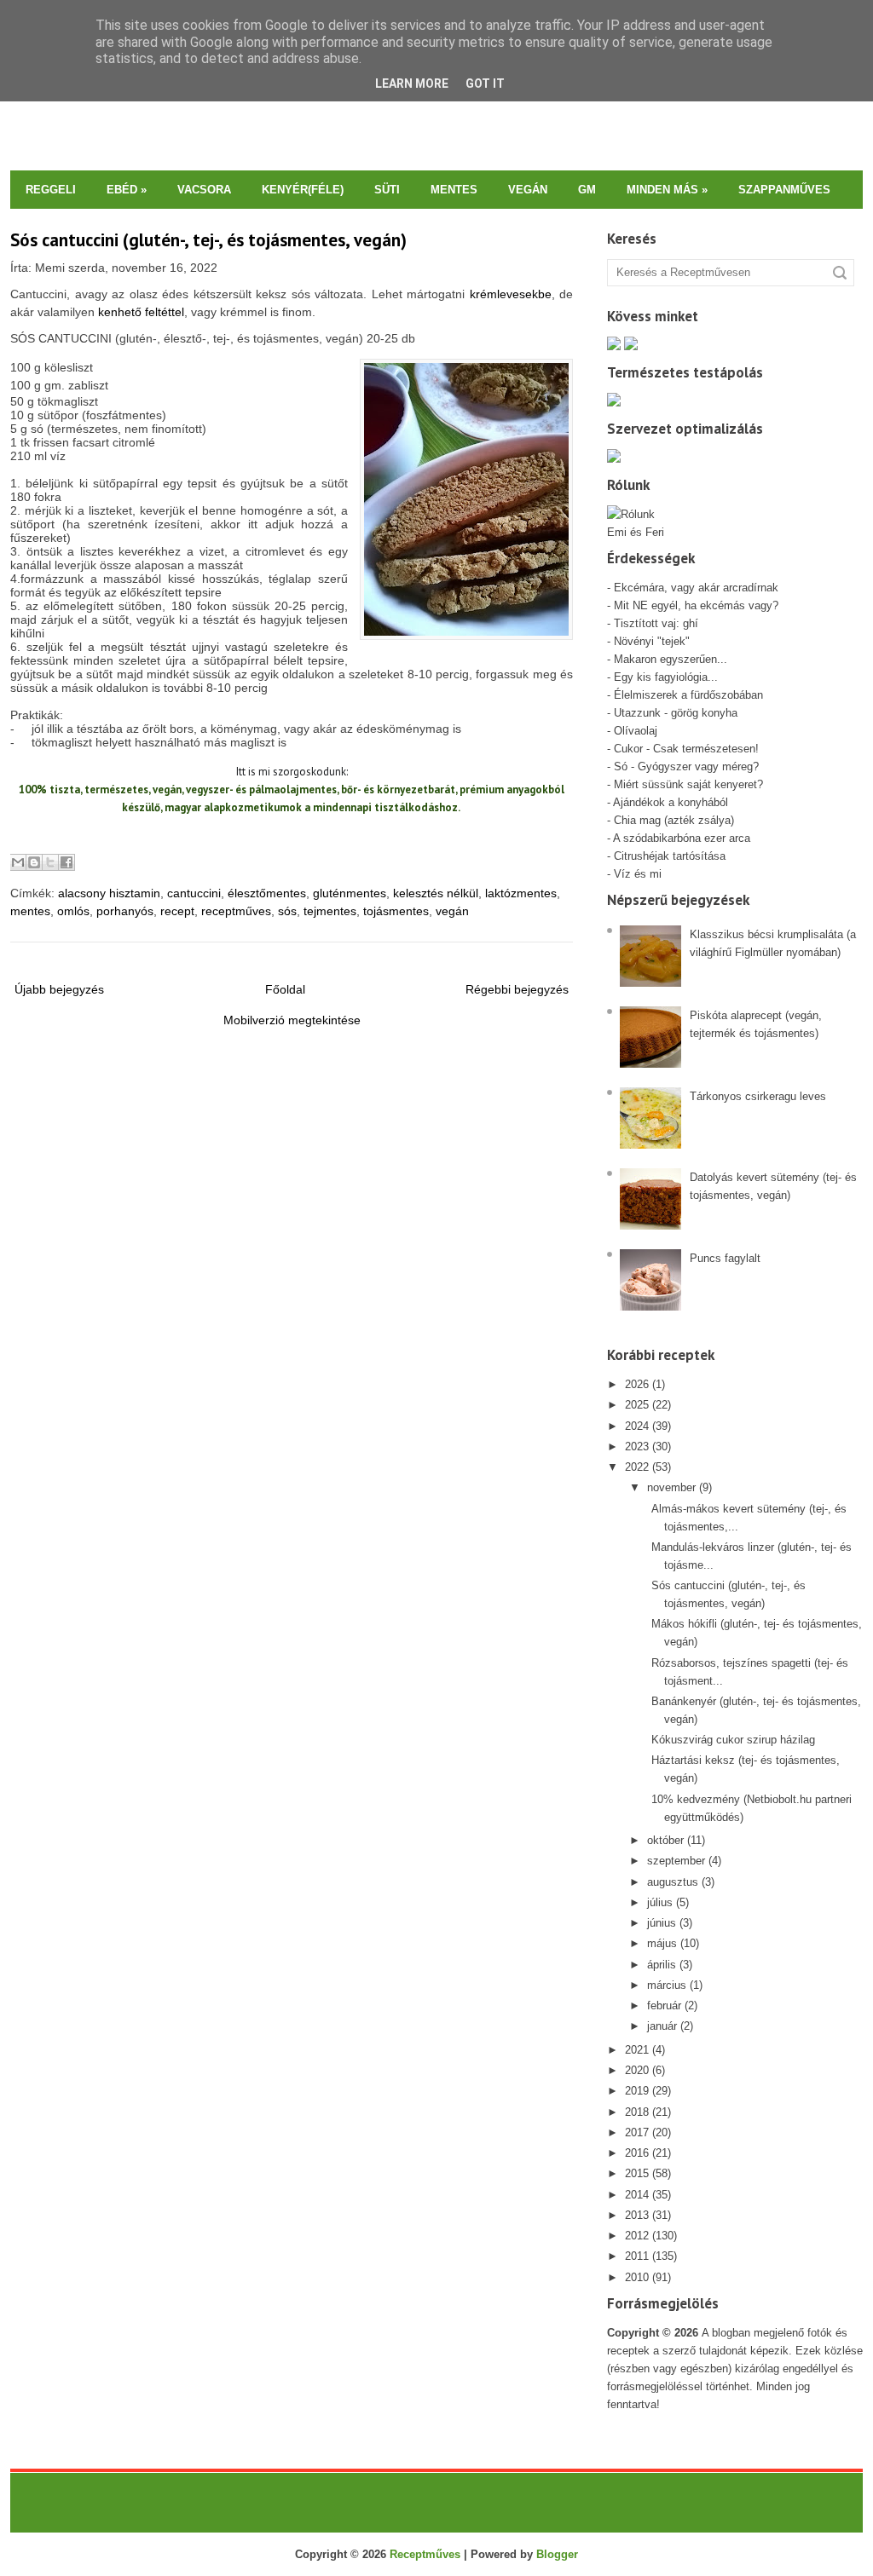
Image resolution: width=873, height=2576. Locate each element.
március (667, 1985)
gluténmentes (350, 893)
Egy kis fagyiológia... (666, 677)
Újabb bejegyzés (59, 989)
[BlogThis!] (34, 862)
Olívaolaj (636, 731)
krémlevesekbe (511, 294)
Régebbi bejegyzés (517, 989)
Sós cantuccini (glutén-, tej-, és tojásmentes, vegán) (208, 240)
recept (177, 911)
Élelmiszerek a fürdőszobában (688, 695)
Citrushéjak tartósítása (668, 856)
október (665, 1840)
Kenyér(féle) (303, 190)
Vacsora (204, 190)
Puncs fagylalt (725, 1258)
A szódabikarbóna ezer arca (682, 838)
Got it (485, 84)
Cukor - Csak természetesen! (686, 749)
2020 (637, 2070)
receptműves (236, 911)
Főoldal (285, 989)
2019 (637, 2091)
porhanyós (125, 911)
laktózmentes (521, 893)
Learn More (412, 84)
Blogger (557, 2554)
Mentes (454, 190)
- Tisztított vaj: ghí (653, 623)
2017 (637, 2132)
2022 (637, 1467)
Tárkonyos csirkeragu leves (758, 1096)
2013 (637, 2215)
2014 (637, 2195)
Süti (387, 190)
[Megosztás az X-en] (50, 862)
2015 (637, 2173)
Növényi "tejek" (652, 641)
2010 (637, 2277)
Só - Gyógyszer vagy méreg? (686, 766)
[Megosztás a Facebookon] (66, 862)
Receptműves (425, 2554)
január (662, 2026)
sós (287, 911)
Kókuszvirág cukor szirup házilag (733, 1740)
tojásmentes (396, 911)
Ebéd (127, 190)
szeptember (676, 1861)
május (662, 1943)
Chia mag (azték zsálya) (674, 820)
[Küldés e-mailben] (18, 862)
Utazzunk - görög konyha (676, 713)
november (671, 1487)
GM (587, 190)
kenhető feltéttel (141, 312)
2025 (637, 1405)
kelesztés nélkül (436, 893)
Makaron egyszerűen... (671, 659)
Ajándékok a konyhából (671, 802)
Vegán (528, 190)
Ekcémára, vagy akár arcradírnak (696, 588)
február (664, 2005)
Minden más (667, 190)
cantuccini (194, 893)
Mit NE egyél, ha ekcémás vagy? (696, 605)
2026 (637, 1384)
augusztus (673, 1882)
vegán (452, 911)
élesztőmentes (267, 893)
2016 (637, 2153)
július (660, 1902)
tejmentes (330, 911)
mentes (30, 911)
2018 (637, 2112)
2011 (637, 2256)
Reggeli (51, 190)
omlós (73, 911)
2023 (637, 1446)
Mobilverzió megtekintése (292, 1020)
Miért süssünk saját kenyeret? (688, 784)
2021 (637, 2050)
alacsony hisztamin (109, 893)
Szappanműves (784, 190)
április (662, 1965)
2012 (637, 2236)
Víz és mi (638, 874)
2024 (637, 1426)
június (662, 1923)
